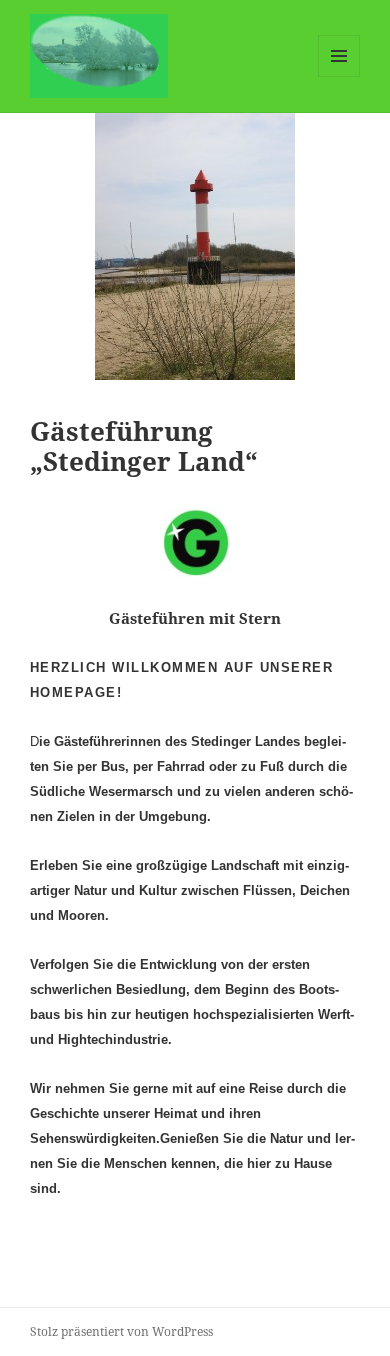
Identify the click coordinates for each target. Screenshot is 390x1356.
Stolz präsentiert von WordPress (121, 1331)
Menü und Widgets (339, 76)
